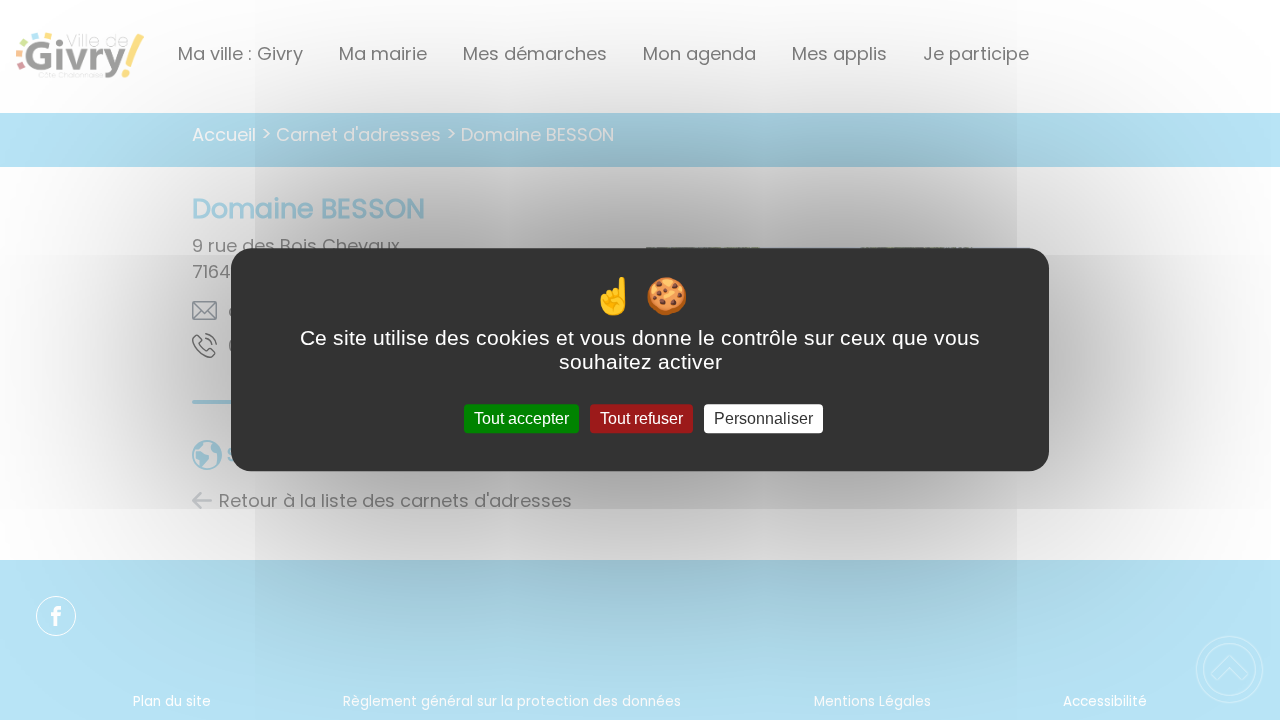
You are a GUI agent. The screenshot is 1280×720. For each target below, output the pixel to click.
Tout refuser (641, 418)
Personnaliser (763, 418)
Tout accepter (521, 418)
